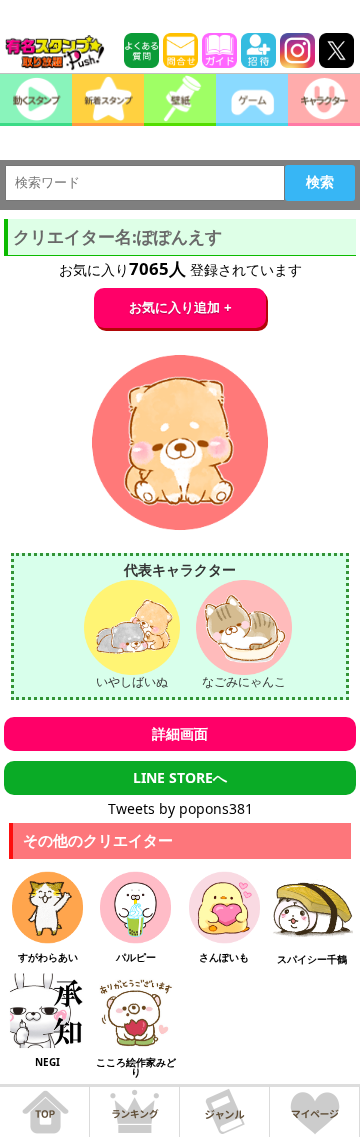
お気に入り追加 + (180, 307)
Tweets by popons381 (180, 808)
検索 (320, 182)
